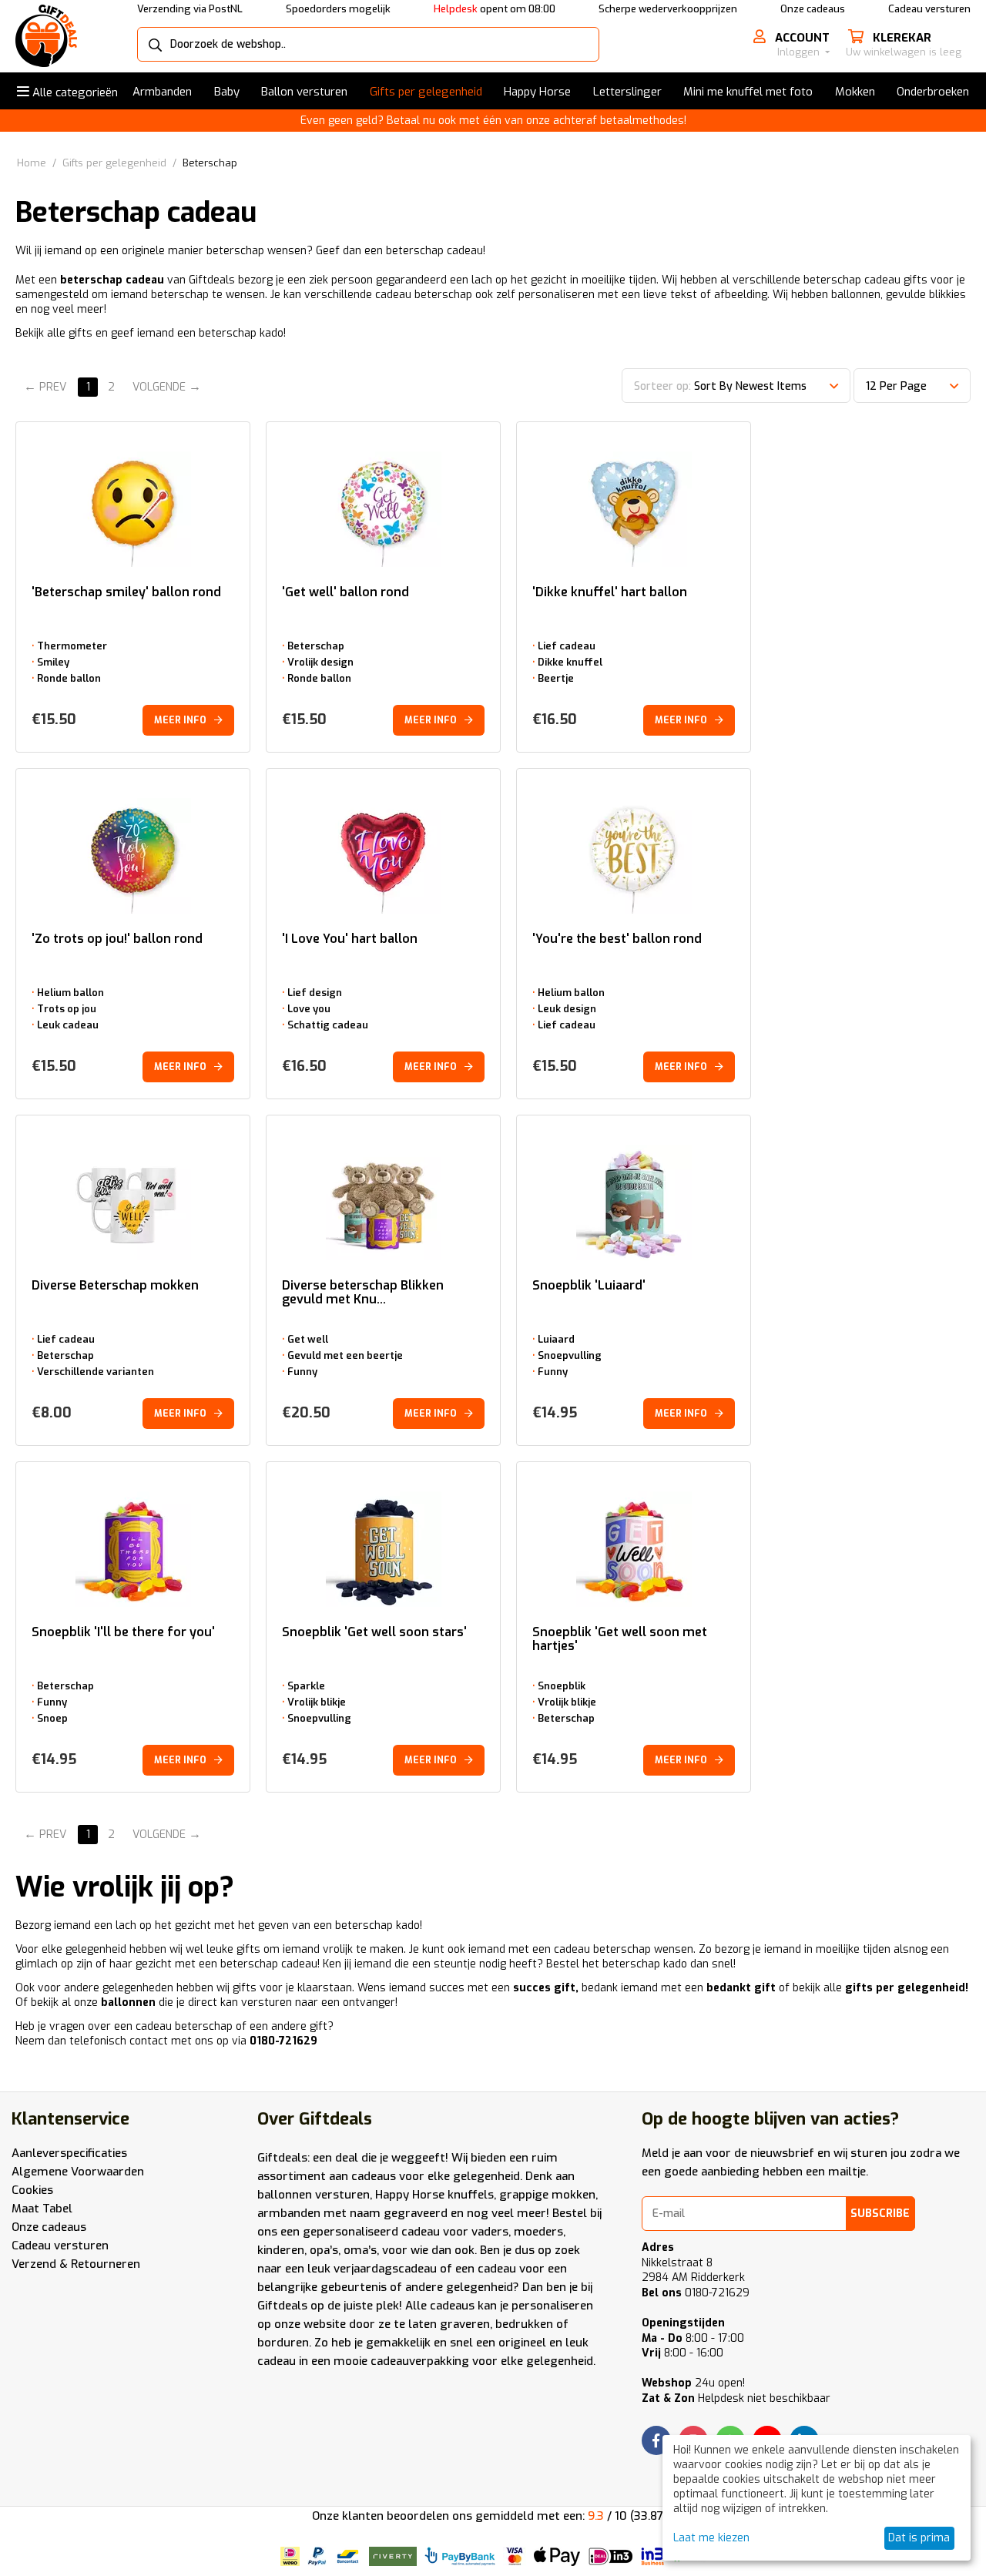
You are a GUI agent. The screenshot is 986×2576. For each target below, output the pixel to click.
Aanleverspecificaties (69, 2153)
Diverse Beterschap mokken (115, 1286)
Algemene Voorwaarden (78, 2172)
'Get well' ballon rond (345, 593)
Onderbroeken (933, 92)
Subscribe (880, 2214)
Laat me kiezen (711, 2538)
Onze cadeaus (813, 9)
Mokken (855, 92)
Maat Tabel (42, 2209)
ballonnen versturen (314, 2195)
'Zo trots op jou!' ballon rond (117, 939)
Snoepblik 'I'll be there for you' (123, 1633)
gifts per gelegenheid (905, 1988)
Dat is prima (919, 2538)
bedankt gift (741, 1988)
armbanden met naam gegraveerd (352, 2213)
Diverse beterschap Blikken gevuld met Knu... (363, 1293)
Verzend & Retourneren (76, 2264)
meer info (180, 720)
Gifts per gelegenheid (426, 92)
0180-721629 (283, 2041)
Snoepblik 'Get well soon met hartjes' (620, 1639)
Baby (227, 92)
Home (32, 163)
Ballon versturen (304, 92)
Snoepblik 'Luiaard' (589, 1286)
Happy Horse (537, 92)
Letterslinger (627, 92)
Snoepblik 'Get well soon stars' (374, 1633)
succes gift (544, 1988)
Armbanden (162, 92)
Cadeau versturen (929, 9)
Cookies (32, 2190)
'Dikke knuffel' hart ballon (610, 593)
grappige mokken (547, 2195)
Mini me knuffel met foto (748, 92)
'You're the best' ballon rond (617, 939)
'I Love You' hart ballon (350, 939)
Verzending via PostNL (190, 9)
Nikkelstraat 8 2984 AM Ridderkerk (693, 2271)
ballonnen (128, 2002)
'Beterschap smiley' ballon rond (126, 593)
